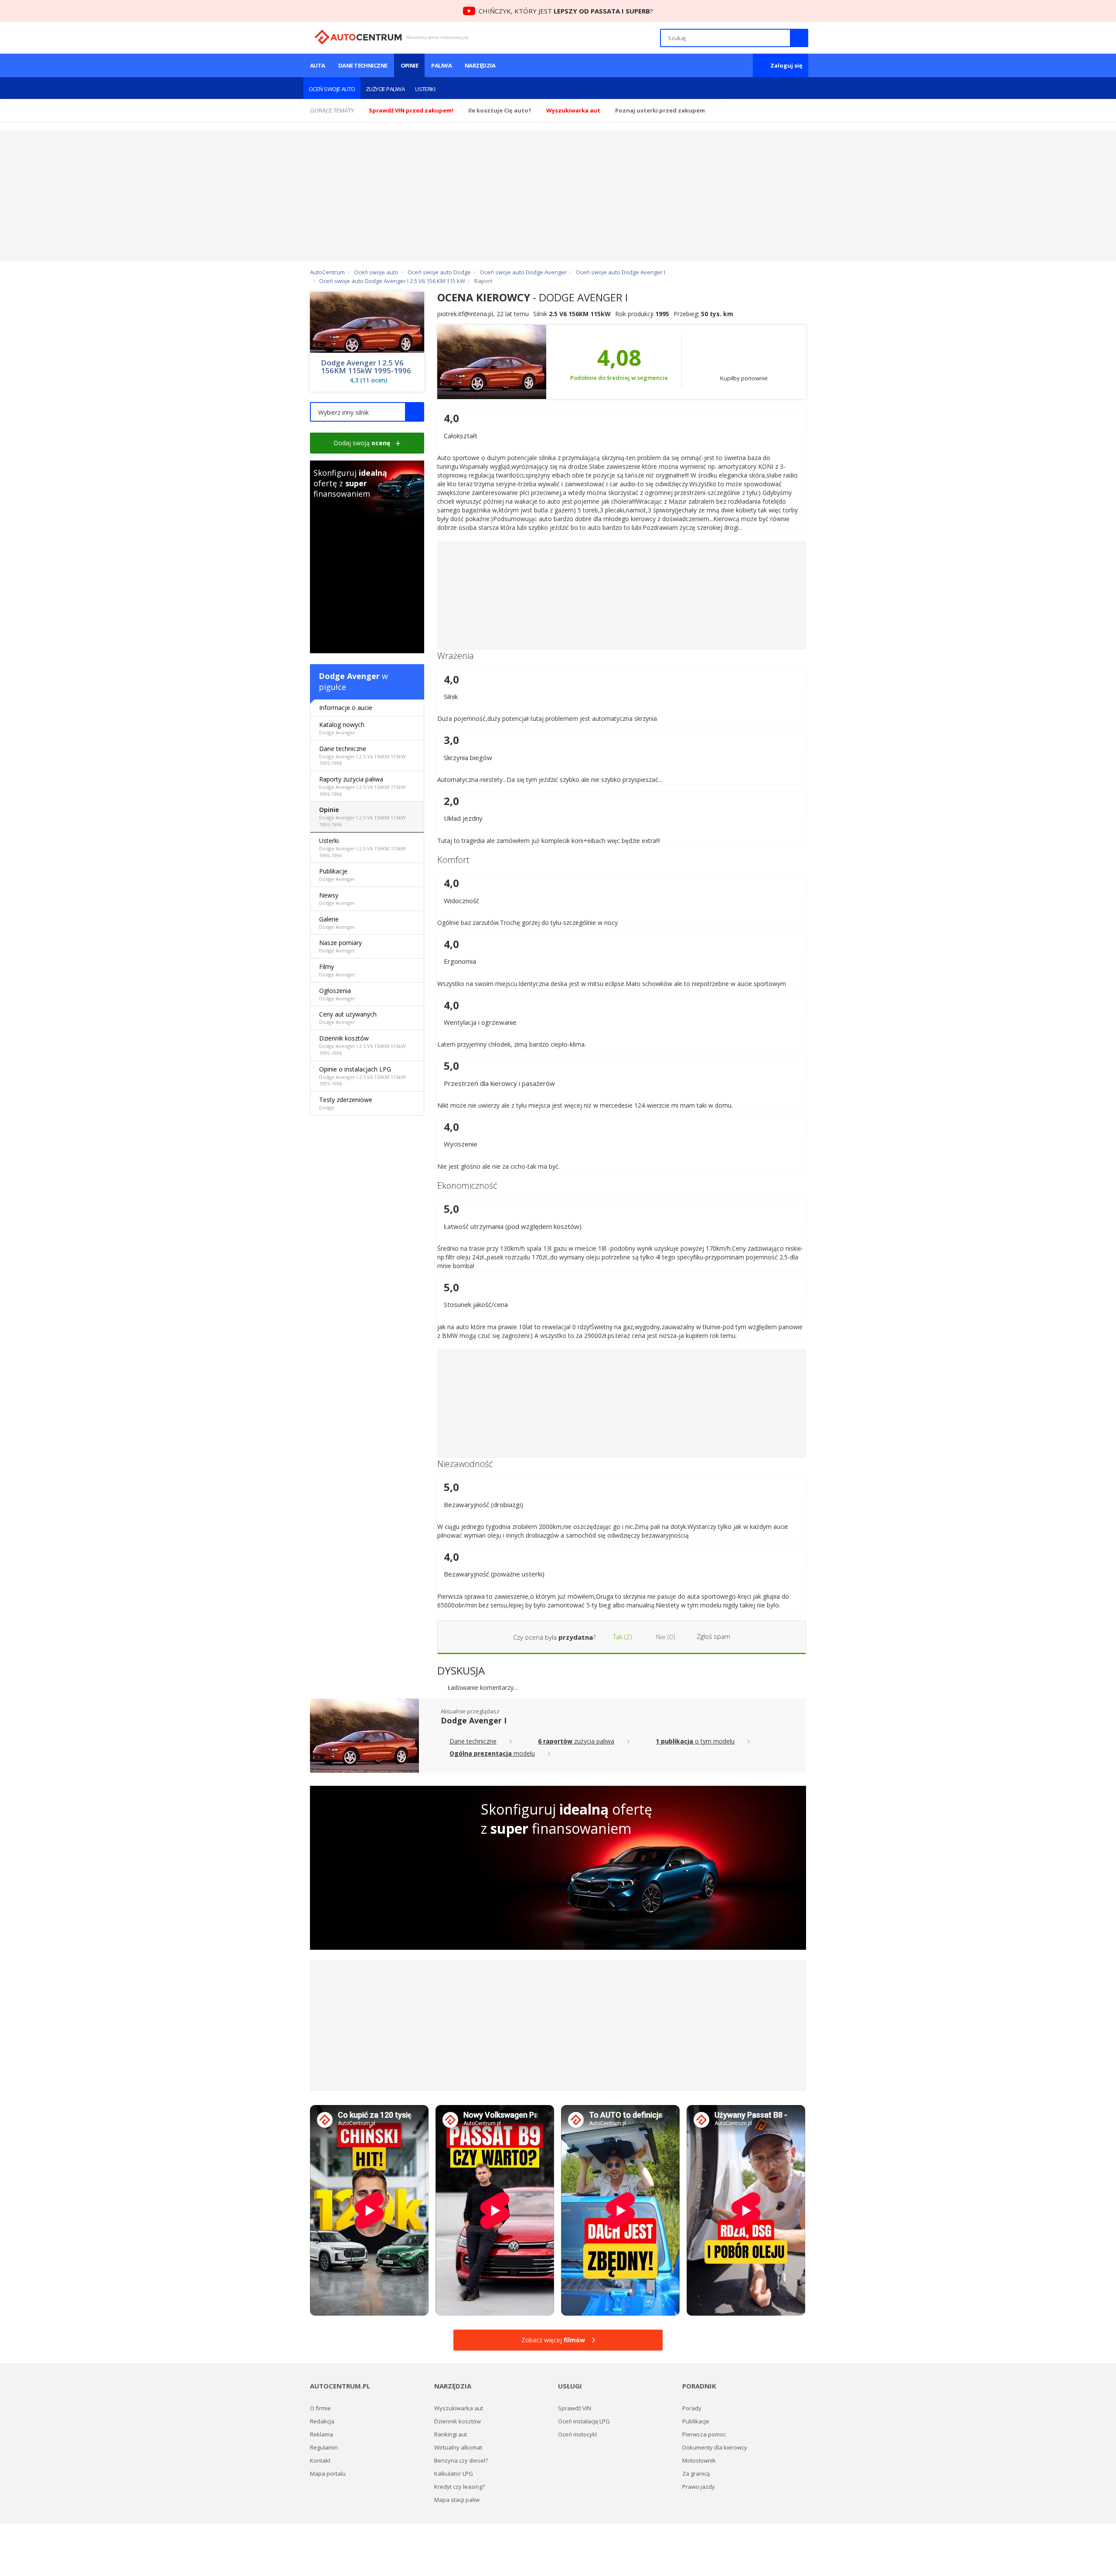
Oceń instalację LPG (584, 2421)
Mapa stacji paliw (457, 2500)
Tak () (622, 1637)
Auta (318, 65)
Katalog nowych (342, 728)
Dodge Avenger (349, 676)
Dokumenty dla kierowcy (715, 2447)
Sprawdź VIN (575, 2408)
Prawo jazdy (699, 2487)
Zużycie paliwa (385, 89)
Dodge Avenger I (474, 1720)
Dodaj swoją (362, 443)
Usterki (425, 89)
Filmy (337, 970)
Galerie (337, 923)
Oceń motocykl (577, 2434)
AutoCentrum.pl (358, 37)
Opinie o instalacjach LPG (362, 1076)
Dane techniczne (363, 65)
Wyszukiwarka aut (459, 2408)
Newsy (337, 899)
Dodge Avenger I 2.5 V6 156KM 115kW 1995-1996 (366, 367)
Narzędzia (480, 65)
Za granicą (696, 2474)
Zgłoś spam (713, 1636)
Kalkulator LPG (454, 2474)
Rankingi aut (451, 2434)
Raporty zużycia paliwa (362, 786)
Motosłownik (699, 2460)
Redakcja (322, 2421)
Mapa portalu (328, 2474)
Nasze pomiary (340, 946)
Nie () (665, 1637)
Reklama (322, 2434)
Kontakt (320, 2460)
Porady (692, 2408)
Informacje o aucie (346, 708)
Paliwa (441, 65)
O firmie (320, 2408)
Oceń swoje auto (332, 89)
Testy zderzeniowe (346, 1103)
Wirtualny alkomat (458, 2447)
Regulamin (324, 2447)
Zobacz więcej (553, 2340)
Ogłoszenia (337, 994)
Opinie (410, 65)
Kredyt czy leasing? (459, 2487)
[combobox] (367, 412)
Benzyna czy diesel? (461, 2460)
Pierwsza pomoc (704, 2434)
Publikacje (337, 875)
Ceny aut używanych (348, 1018)
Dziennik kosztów (362, 1045)
